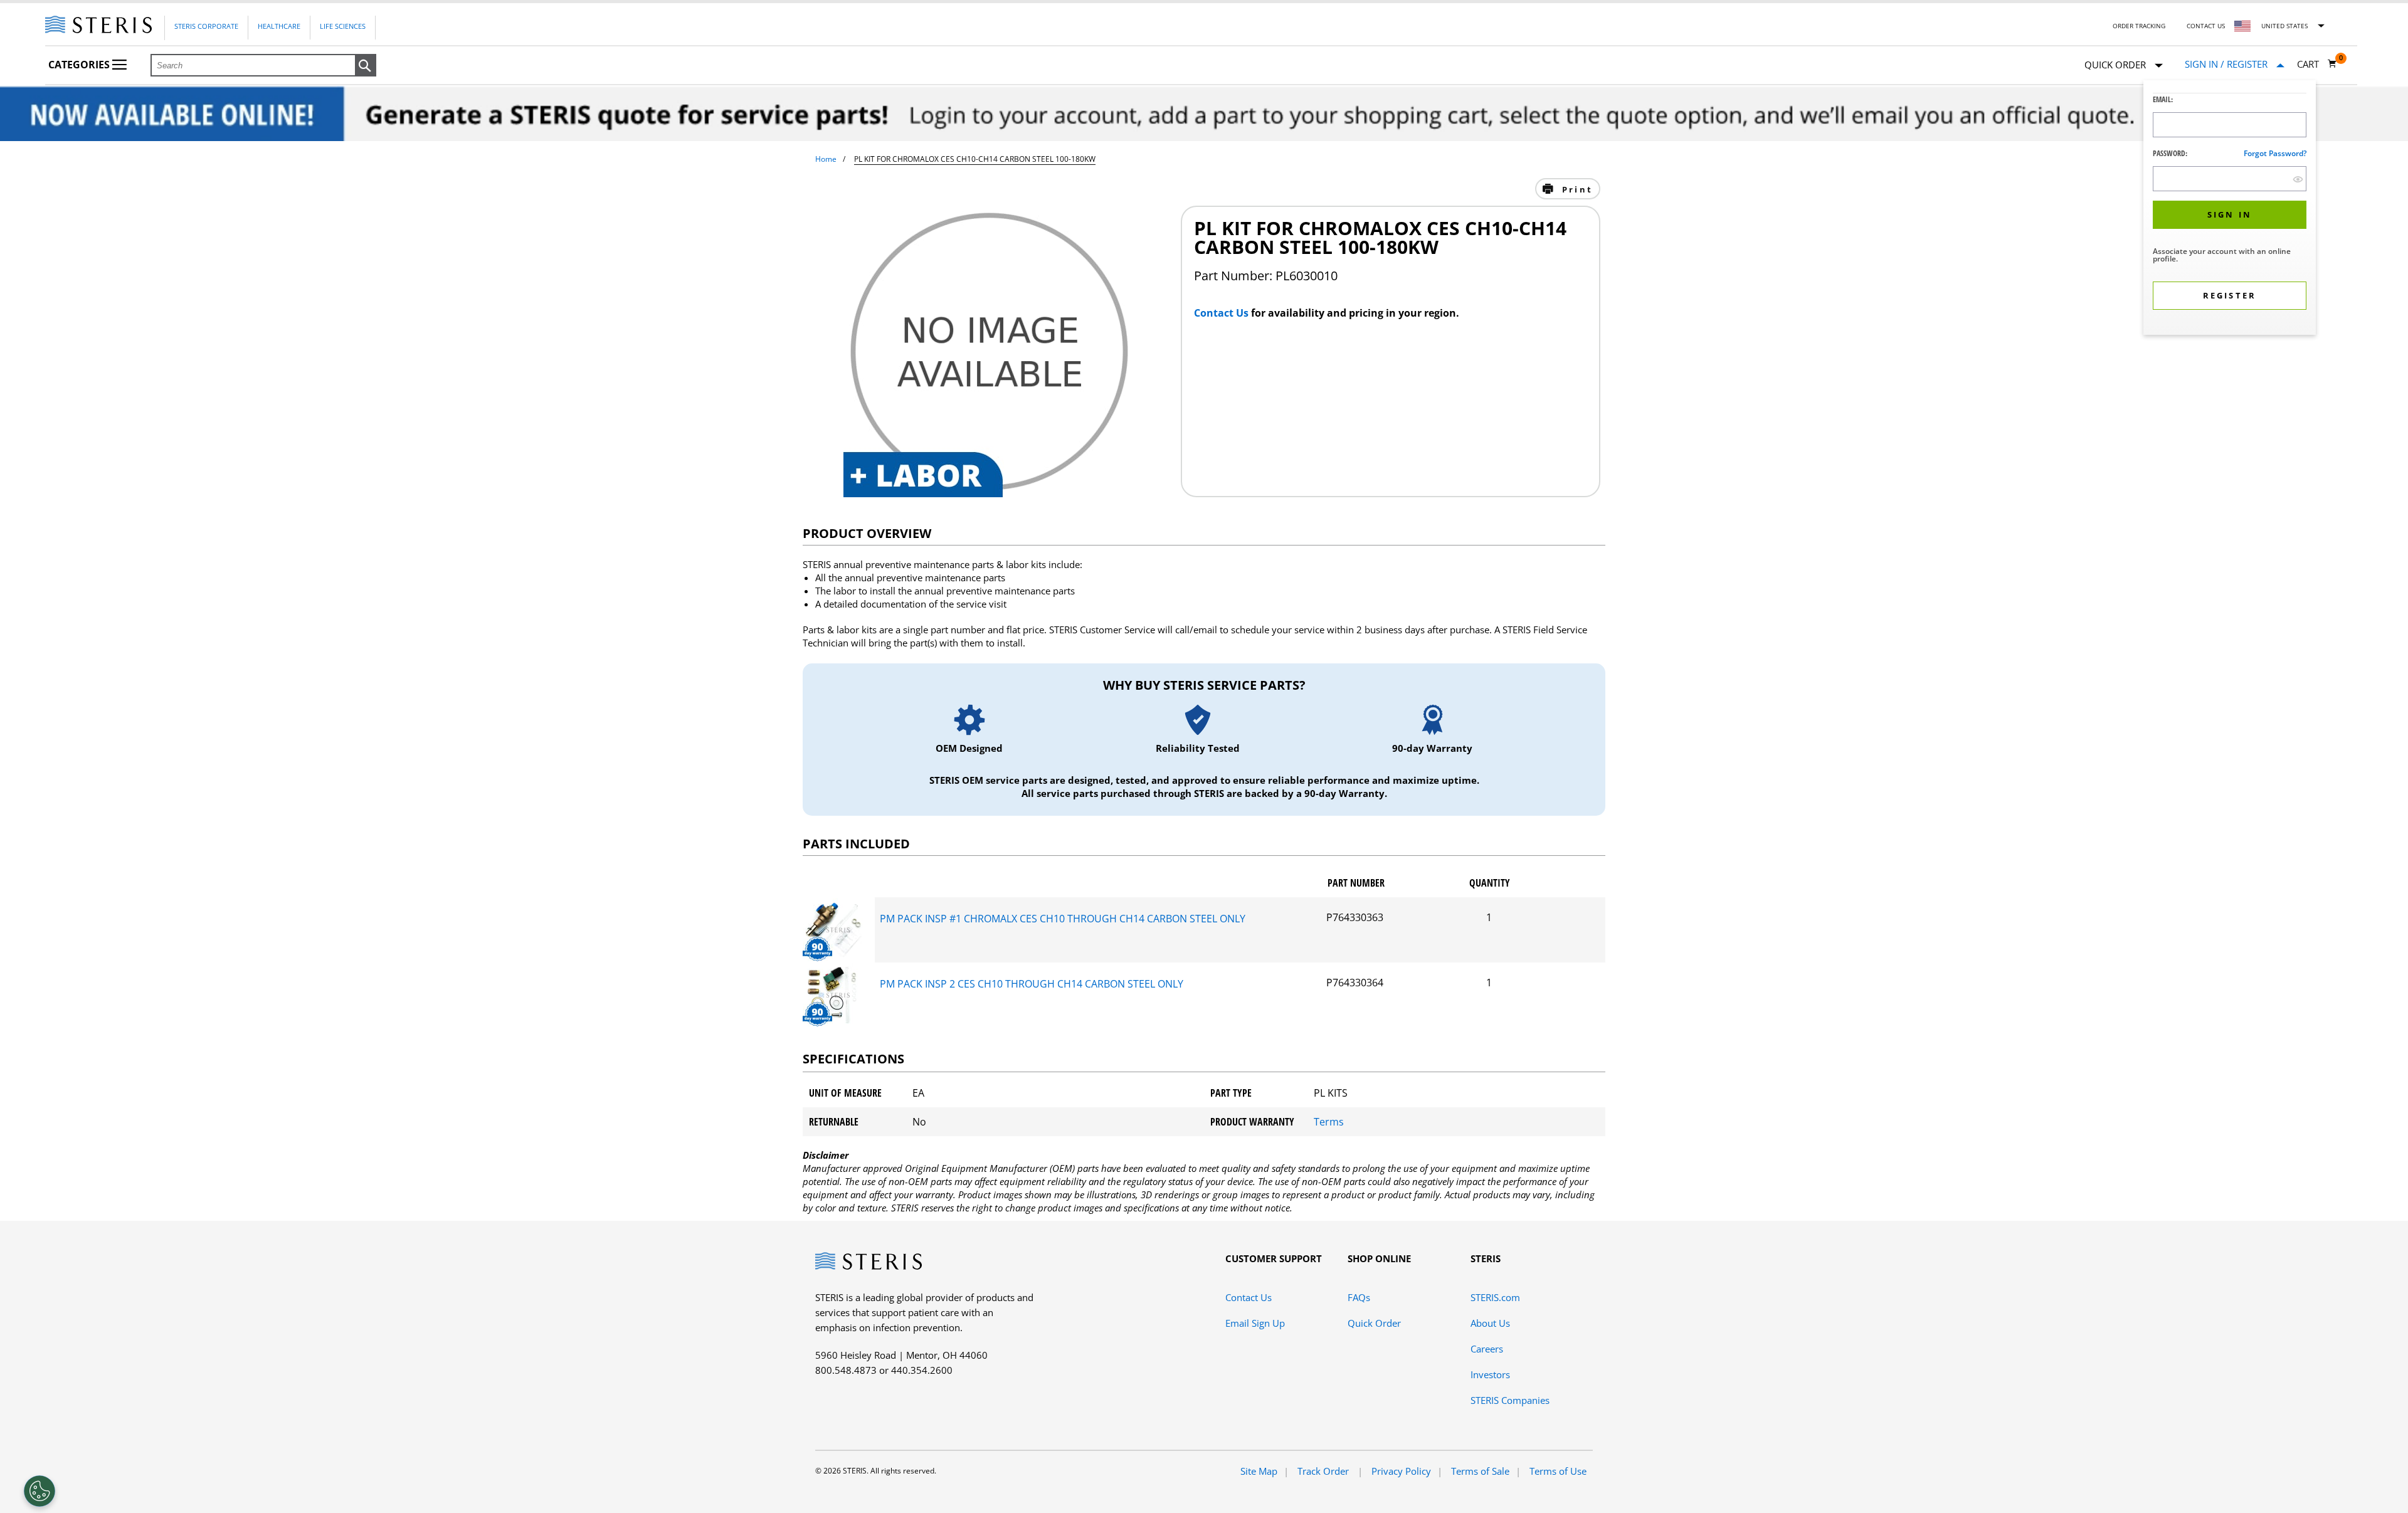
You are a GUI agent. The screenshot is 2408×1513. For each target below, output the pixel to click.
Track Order (1324, 1471)
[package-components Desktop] (834, 957)
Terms (1329, 1122)
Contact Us (2206, 26)
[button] (366, 66)
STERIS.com (1495, 1297)
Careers (1487, 1349)
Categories (80, 65)
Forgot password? (2275, 153)
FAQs (1359, 1297)
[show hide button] (2298, 179)
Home (826, 159)
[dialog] (2230, 209)
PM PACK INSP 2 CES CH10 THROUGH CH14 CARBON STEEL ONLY (1032, 984)
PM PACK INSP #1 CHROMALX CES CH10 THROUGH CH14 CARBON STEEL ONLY (1063, 919)
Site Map (1259, 1471)
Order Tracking (2139, 26)
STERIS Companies (1510, 1400)
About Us (1490, 1323)
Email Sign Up (1255, 1323)
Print (1576, 189)
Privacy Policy (1401, 1471)
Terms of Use (1558, 1471)
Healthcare (279, 26)
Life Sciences (343, 26)
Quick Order (1374, 1323)
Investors (1490, 1374)
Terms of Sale (1480, 1471)
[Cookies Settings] (40, 1491)
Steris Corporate (206, 26)
